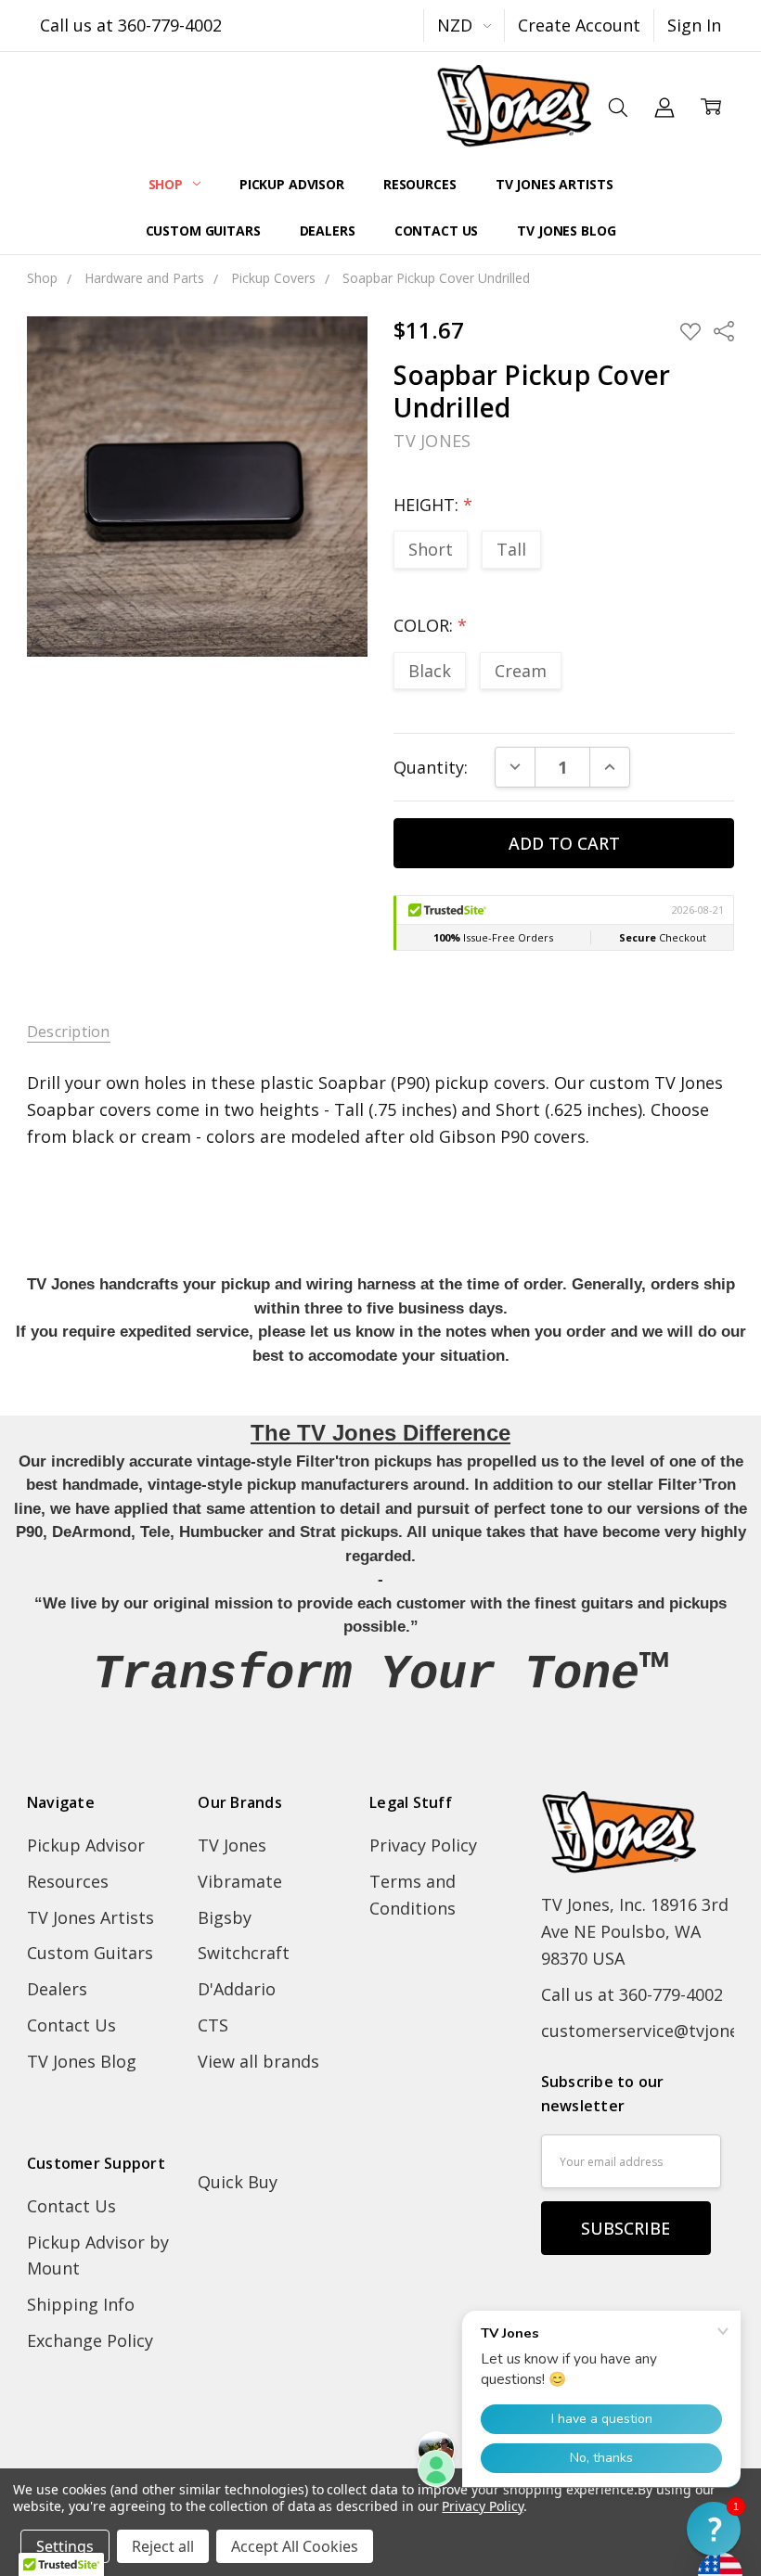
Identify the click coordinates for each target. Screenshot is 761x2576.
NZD (457, 25)
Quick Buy (238, 2182)
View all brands (258, 2061)
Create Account (579, 25)
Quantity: (431, 767)
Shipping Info (81, 2304)
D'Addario (237, 1989)
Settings (65, 2546)
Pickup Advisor (292, 184)
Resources (420, 184)
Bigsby (225, 1917)
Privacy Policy (423, 1845)
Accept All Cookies (295, 2546)
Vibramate (240, 1881)
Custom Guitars (203, 231)
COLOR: (430, 625)
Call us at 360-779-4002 (131, 25)
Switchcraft (244, 1953)
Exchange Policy (90, 2340)
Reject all (163, 2546)
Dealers (328, 231)
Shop (168, 184)
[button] (714, 2529)
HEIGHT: (433, 505)
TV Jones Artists (555, 184)
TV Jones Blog (566, 231)
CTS (213, 2025)
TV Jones (232, 1845)
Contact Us (437, 231)
